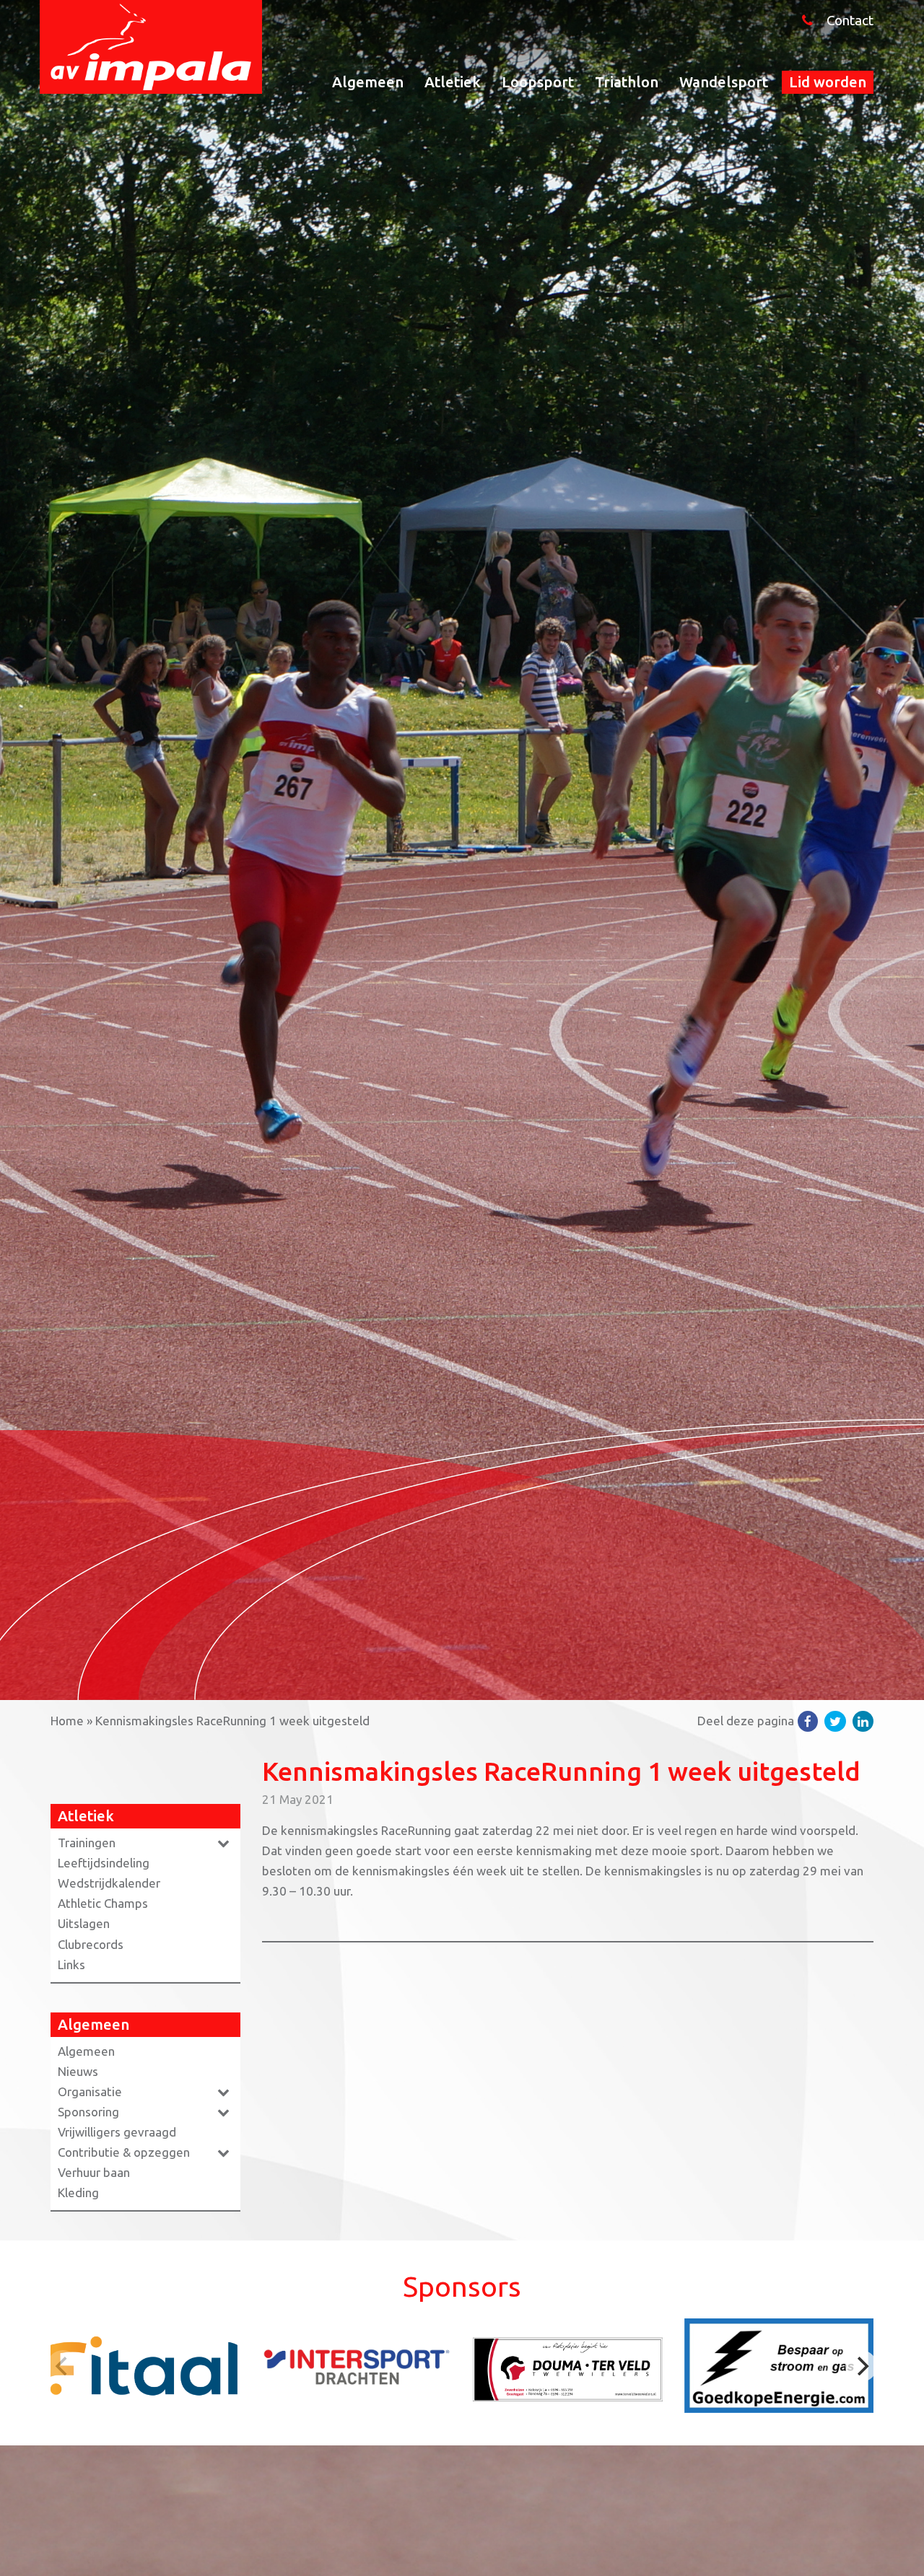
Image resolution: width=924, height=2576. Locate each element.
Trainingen (87, 1843)
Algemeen (368, 82)
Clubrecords (91, 1944)
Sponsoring (88, 2112)
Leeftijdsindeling (104, 1863)
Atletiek (453, 82)
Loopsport (538, 82)
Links (71, 1964)
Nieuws (78, 2071)
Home (67, 1721)
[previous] (63, 2366)
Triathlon (627, 82)
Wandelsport (724, 82)
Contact (850, 21)
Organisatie (90, 2091)
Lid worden (828, 82)
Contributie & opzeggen (124, 2152)
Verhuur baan (94, 2172)
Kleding (78, 2192)
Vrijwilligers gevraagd (117, 2132)
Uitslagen (84, 1923)
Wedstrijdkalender (109, 1883)
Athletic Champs (103, 1903)
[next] (861, 2366)
